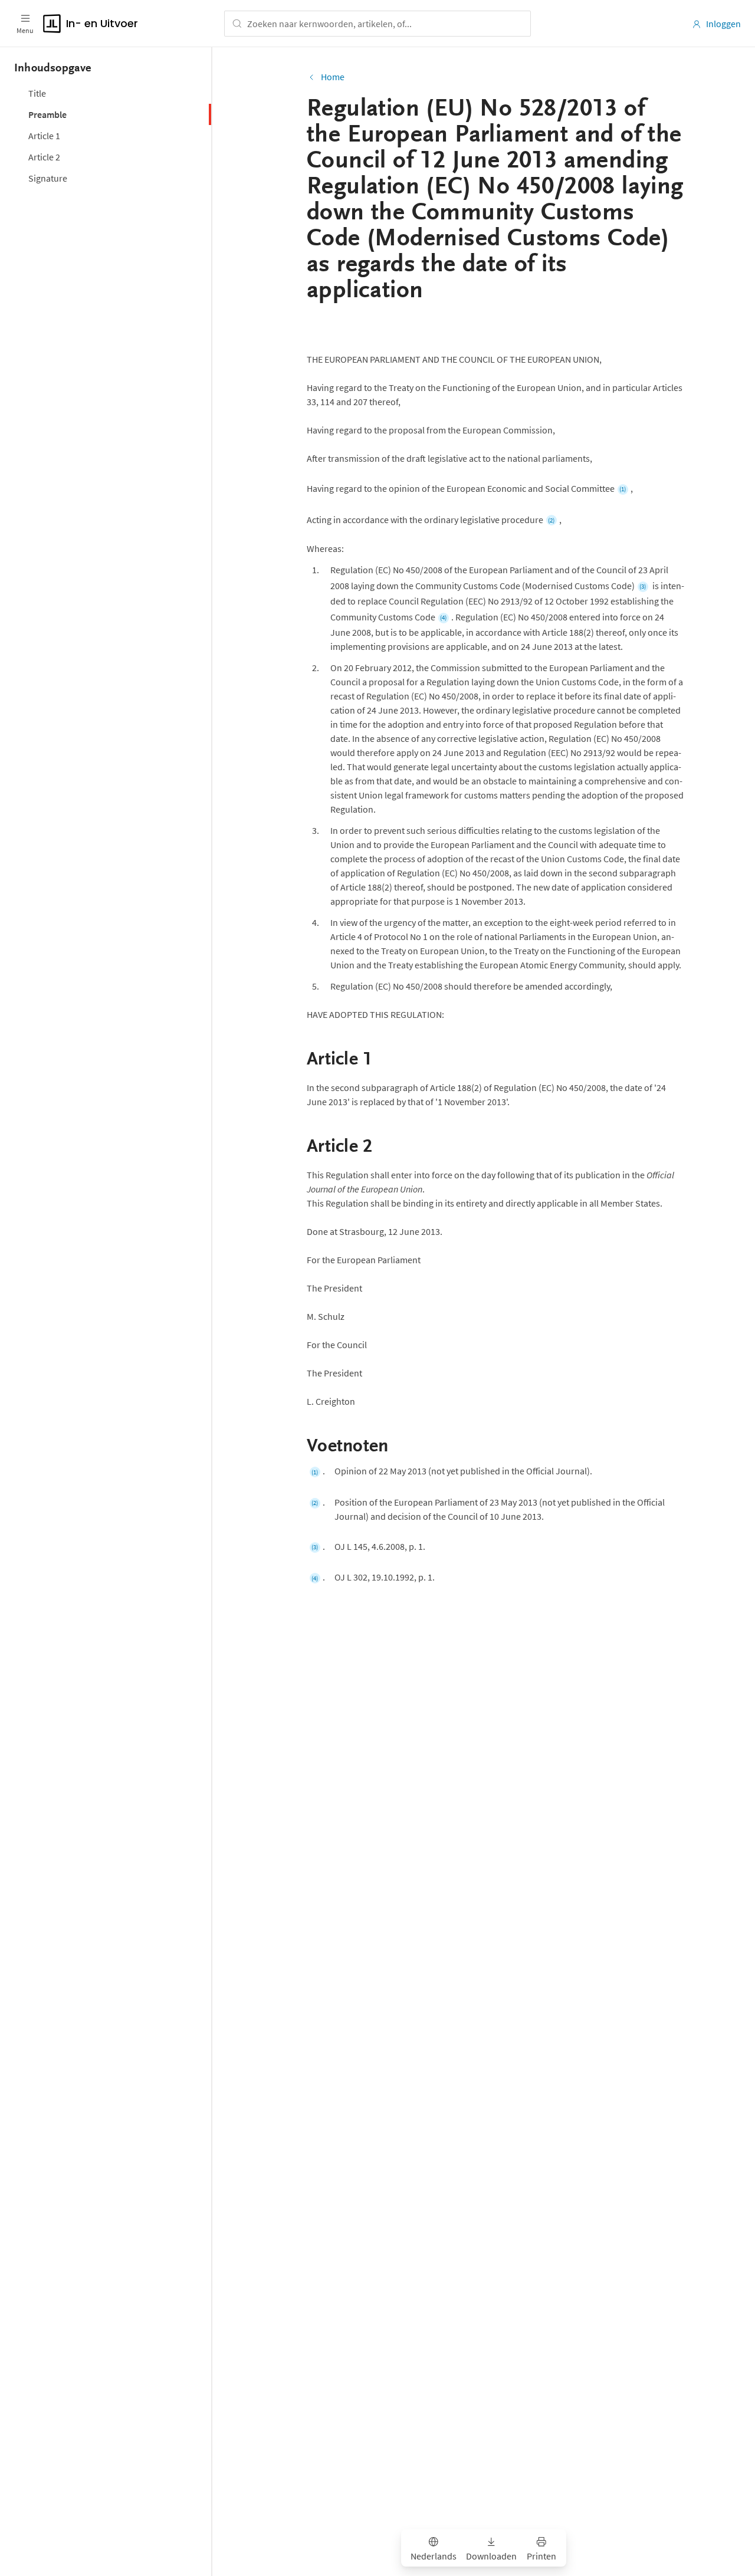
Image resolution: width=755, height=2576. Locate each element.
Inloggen (723, 24)
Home (333, 77)
